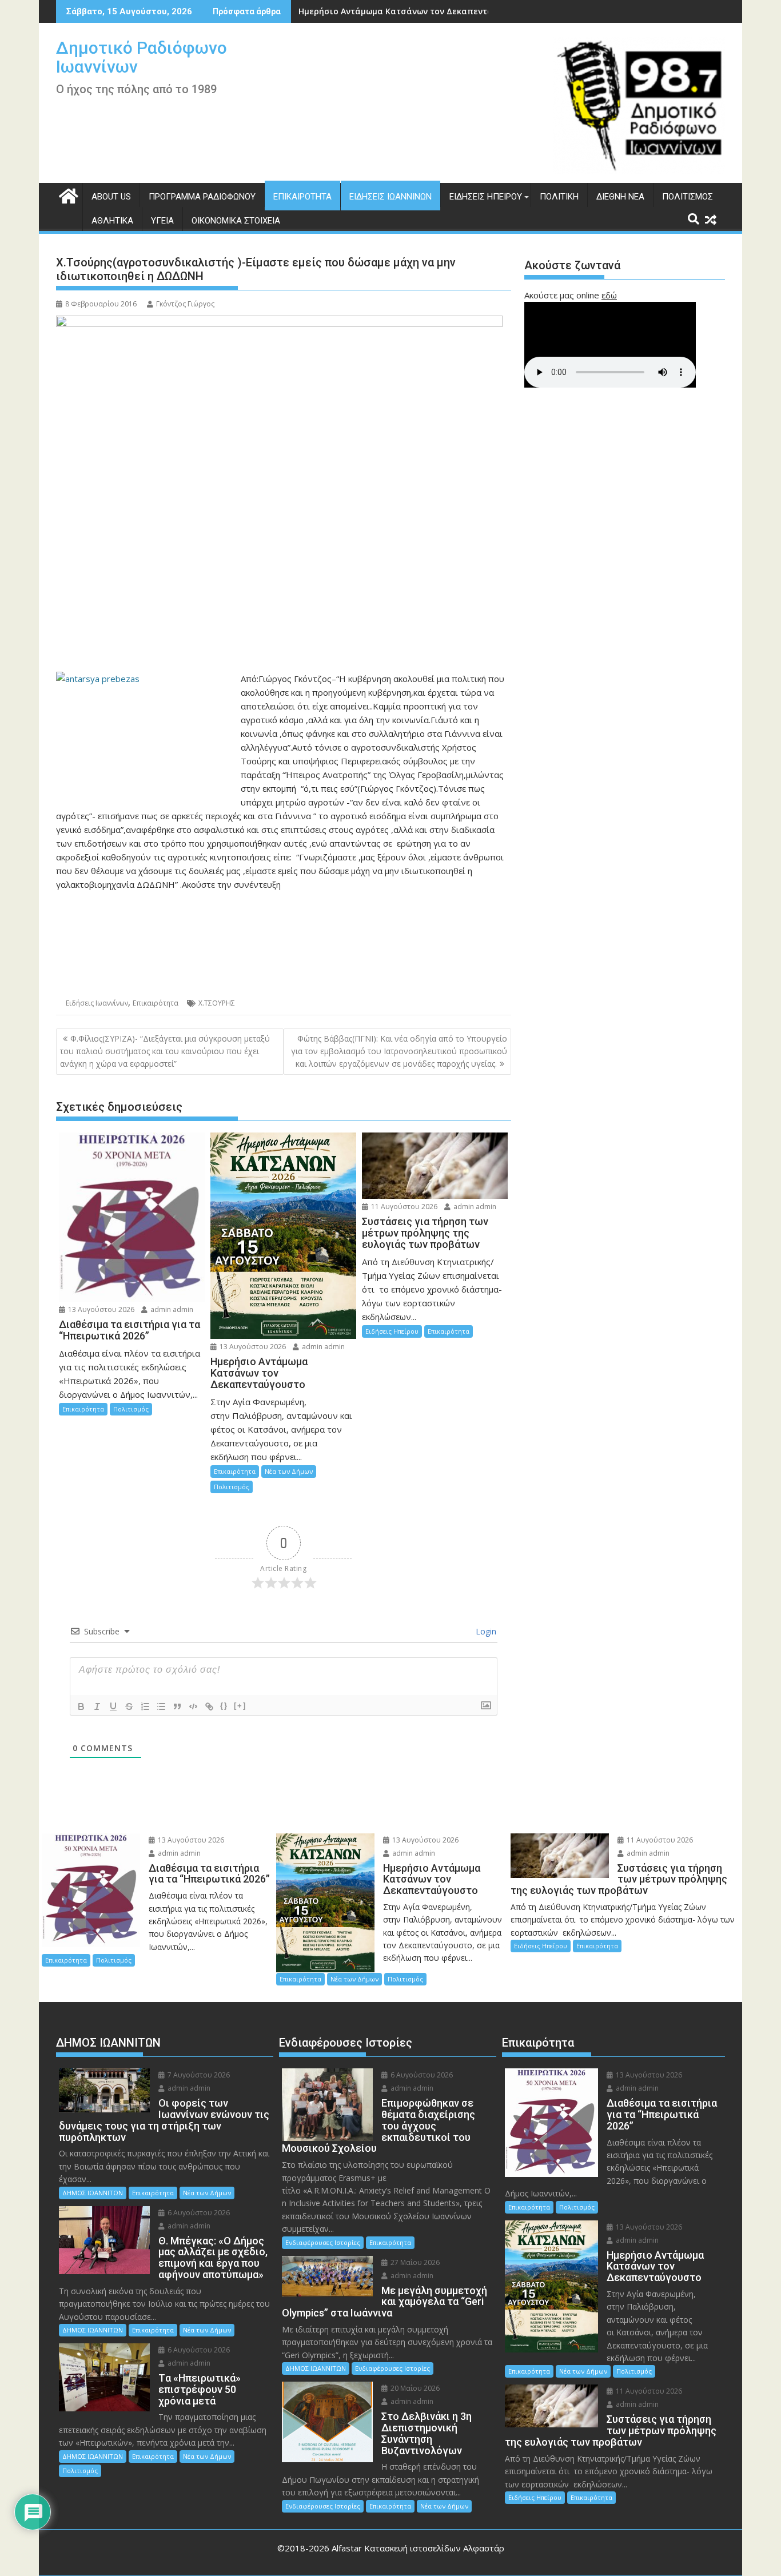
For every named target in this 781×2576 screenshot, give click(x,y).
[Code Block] (193, 1706)
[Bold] (81, 1706)
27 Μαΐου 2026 (414, 2262)
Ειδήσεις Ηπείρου (486, 197)
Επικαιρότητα (302, 197)
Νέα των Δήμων (289, 1471)
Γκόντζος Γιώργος (185, 304)
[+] (240, 1706)
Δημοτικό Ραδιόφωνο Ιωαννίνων (142, 57)
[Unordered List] (161, 1706)
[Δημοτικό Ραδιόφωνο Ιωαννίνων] (67, 195)
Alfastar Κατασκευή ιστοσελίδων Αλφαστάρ (418, 2548)
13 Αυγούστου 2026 (100, 1309)
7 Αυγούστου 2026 (198, 2075)
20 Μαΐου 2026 (414, 2388)
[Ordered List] (145, 1706)
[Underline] (113, 1706)
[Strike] (129, 1706)
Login (485, 1631)
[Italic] (97, 1706)
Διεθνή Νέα (620, 197)
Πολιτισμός (688, 197)
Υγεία (162, 221)
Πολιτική (559, 197)
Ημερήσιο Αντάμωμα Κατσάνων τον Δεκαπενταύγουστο (413, 11)
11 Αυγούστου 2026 (403, 1207)
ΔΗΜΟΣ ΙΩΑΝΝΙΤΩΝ (93, 2193)
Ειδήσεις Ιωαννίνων (390, 197)
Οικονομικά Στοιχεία (236, 221)
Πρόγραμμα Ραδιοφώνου (202, 197)
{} (224, 1706)
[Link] (209, 1706)
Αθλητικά (112, 221)
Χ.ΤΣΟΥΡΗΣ (217, 1003)
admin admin (171, 1309)
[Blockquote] (177, 1706)
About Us (111, 197)
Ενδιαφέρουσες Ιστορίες (323, 2242)
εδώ (609, 295)
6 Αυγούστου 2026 (198, 2213)
